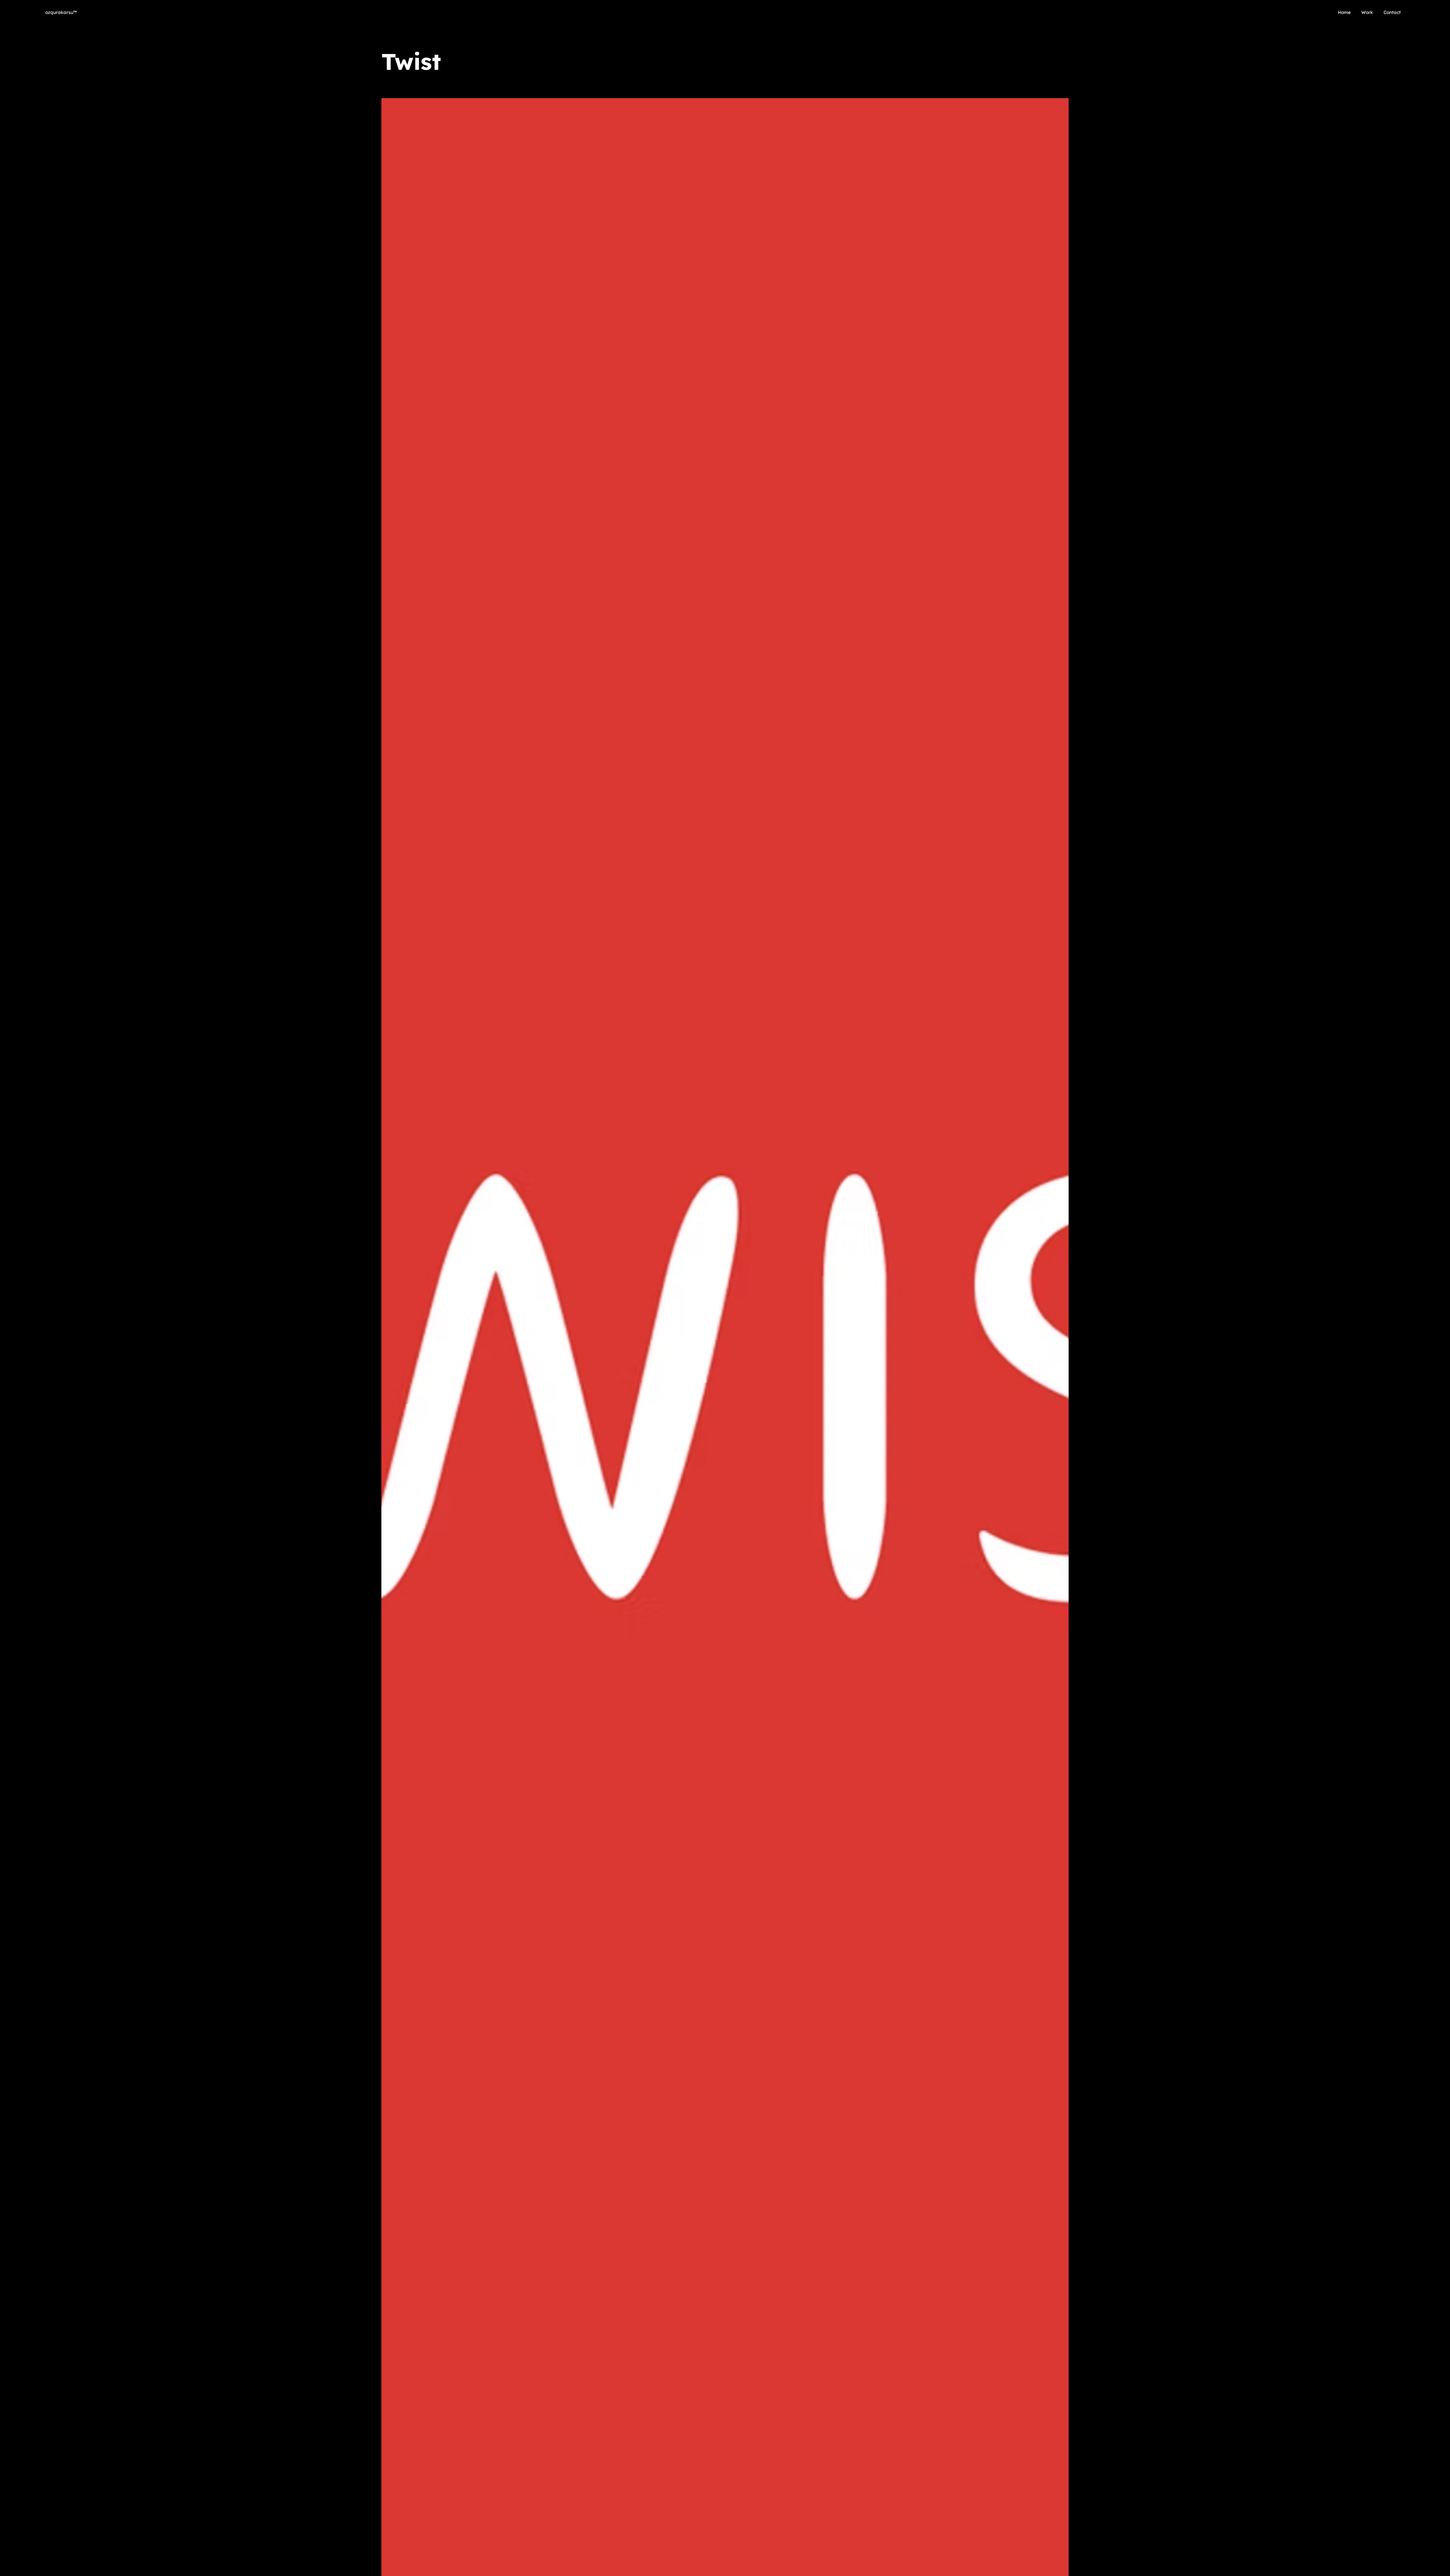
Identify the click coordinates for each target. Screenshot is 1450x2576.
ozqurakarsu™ (61, 12)
